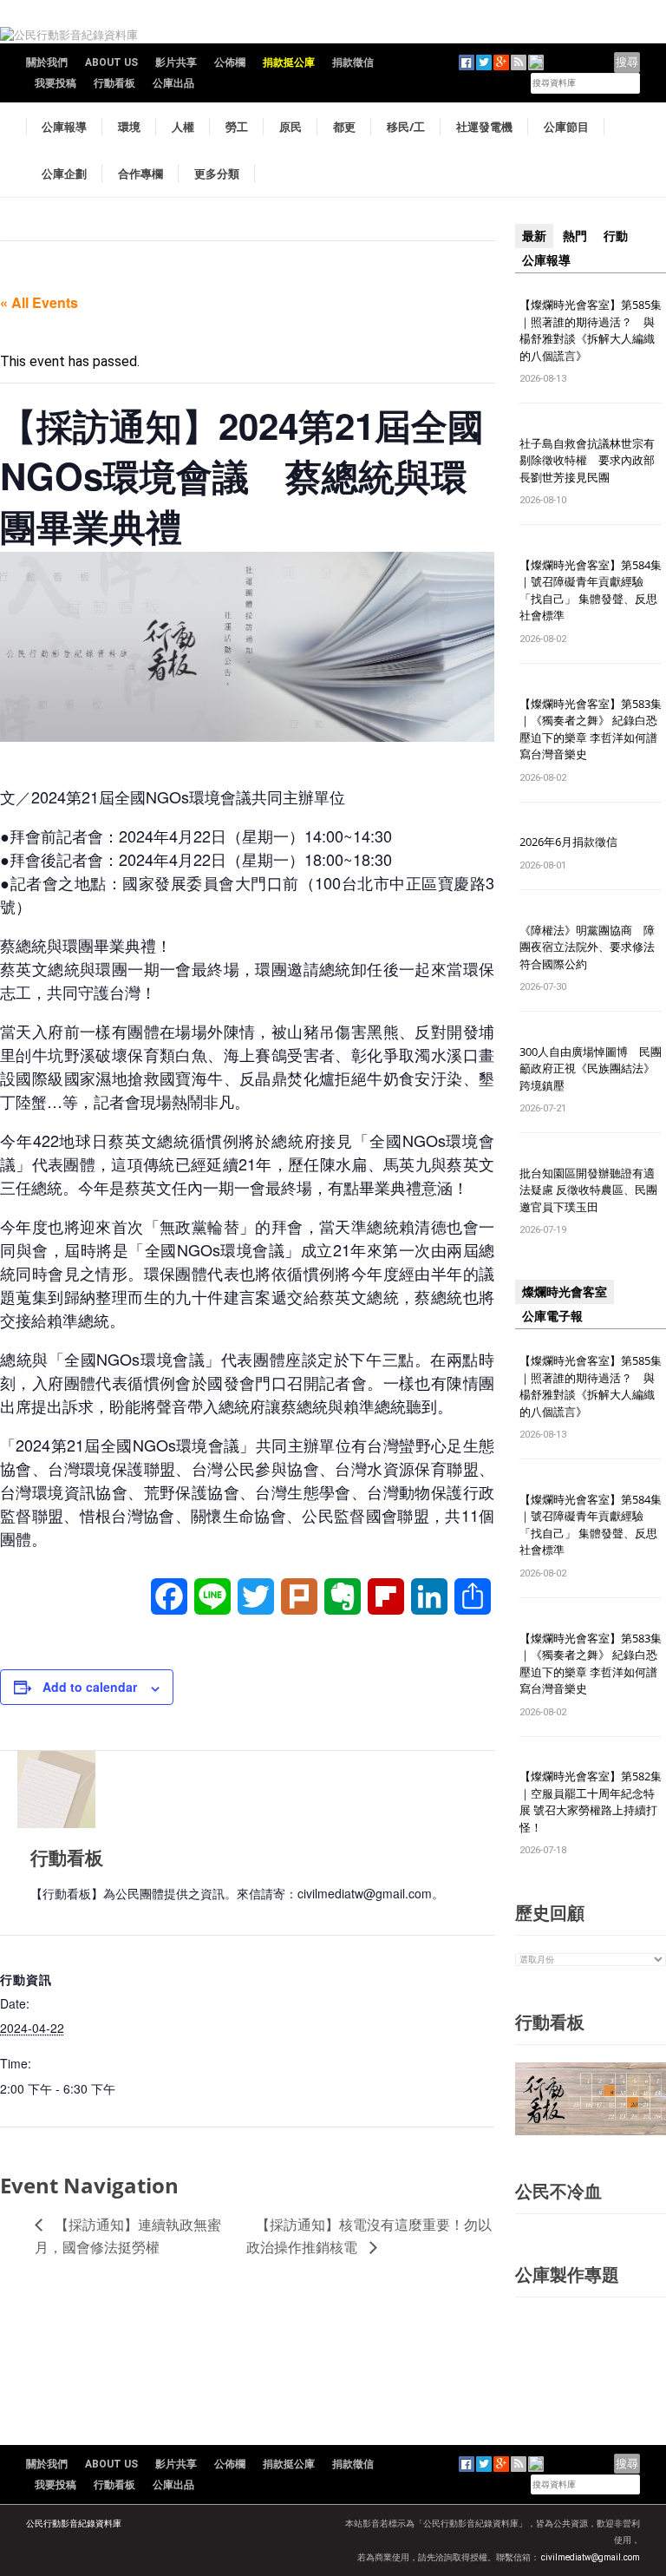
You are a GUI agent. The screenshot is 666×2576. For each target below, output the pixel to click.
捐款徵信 (353, 62)
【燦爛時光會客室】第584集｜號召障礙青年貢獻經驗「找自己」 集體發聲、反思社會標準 (591, 590)
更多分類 (217, 174)
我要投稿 (55, 83)
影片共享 (176, 62)
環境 (129, 127)
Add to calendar (90, 1687)
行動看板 (114, 83)
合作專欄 (140, 174)
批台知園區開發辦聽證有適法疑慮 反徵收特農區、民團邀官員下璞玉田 (588, 1190)
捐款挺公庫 (289, 62)
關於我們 (47, 62)
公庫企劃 (64, 174)
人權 (183, 127)
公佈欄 (230, 62)
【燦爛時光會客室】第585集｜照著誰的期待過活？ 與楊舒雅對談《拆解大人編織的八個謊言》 (591, 330)
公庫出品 (173, 83)
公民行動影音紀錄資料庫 (74, 2524)
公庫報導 (64, 127)
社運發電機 (484, 127)
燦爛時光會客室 (565, 1292)
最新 (534, 236)
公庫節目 (566, 127)
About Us (111, 62)
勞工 (237, 127)
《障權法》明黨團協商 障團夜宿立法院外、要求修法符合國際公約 (587, 947)
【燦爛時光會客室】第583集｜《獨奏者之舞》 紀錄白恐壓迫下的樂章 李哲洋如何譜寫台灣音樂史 (591, 729)
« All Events (39, 302)
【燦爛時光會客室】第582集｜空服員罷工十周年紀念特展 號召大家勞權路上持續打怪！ (591, 1802)
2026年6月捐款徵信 (568, 842)
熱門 (575, 236)
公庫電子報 (552, 1316)
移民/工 (406, 127)
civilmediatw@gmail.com (591, 2557)
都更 (344, 127)
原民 (291, 127)
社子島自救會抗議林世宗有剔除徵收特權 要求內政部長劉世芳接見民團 (587, 460)
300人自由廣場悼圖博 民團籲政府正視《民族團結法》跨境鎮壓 (591, 1068)
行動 (616, 236)
